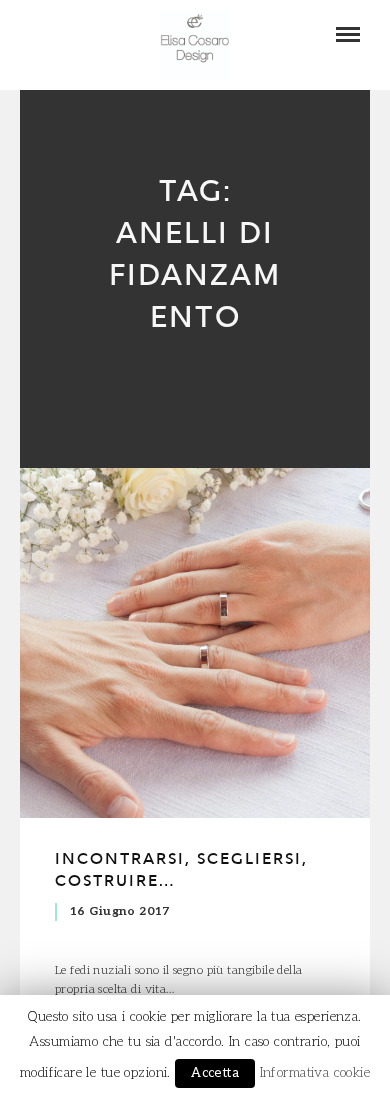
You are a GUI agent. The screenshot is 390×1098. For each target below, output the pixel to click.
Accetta (215, 1073)
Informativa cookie (315, 1073)
